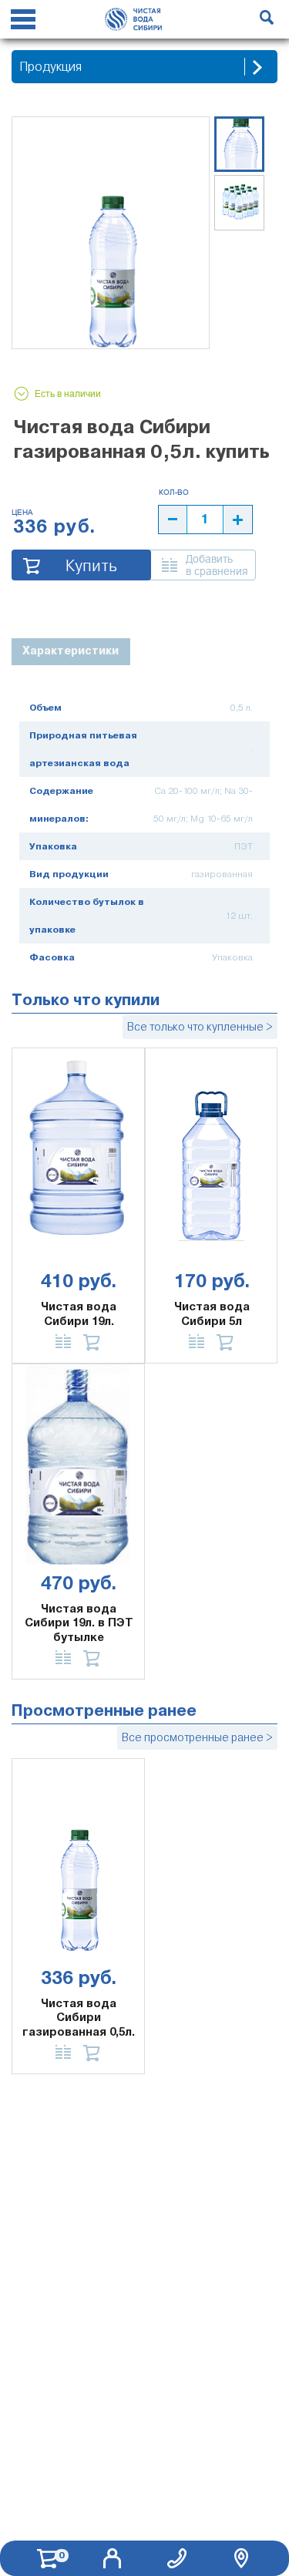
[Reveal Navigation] (23, 22)
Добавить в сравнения (217, 565)
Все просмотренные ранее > (197, 1737)
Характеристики (71, 651)
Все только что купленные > (200, 1027)
